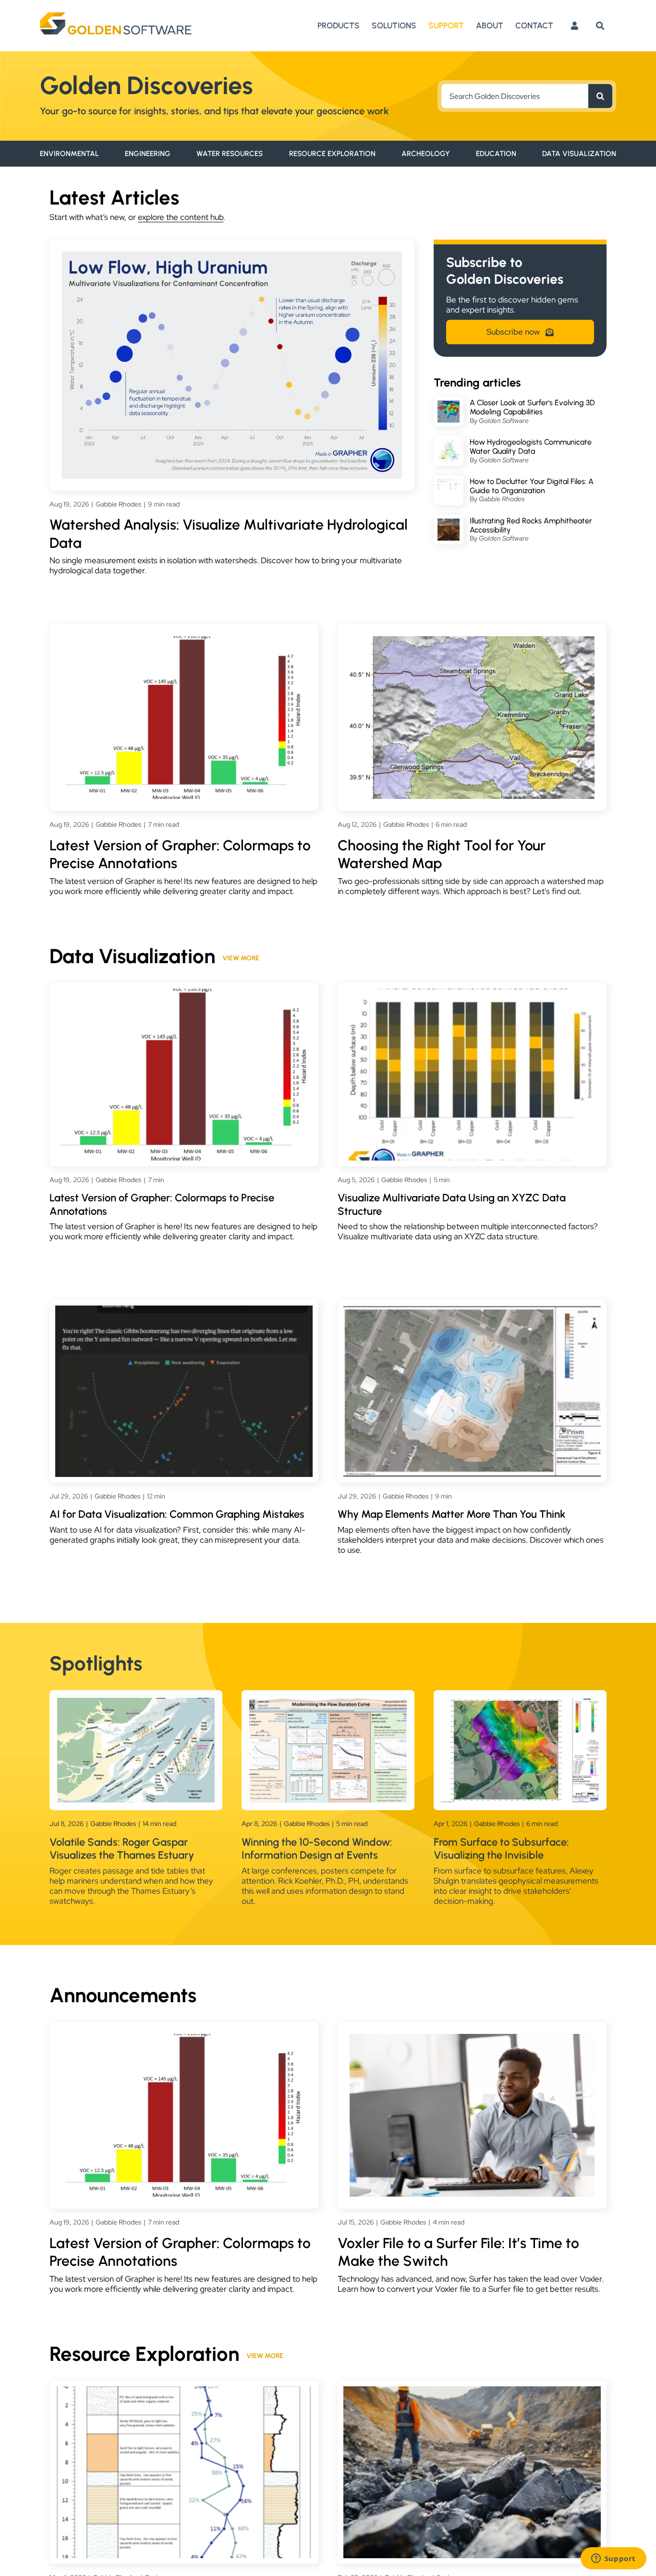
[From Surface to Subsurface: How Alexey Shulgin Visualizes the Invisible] (520, 1703)
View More (241, 958)
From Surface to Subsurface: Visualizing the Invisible (501, 1849)
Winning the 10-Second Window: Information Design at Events (317, 1849)
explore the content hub (181, 217)
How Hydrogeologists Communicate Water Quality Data (531, 447)
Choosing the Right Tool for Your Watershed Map (442, 854)
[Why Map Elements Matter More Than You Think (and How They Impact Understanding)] (472, 1310)
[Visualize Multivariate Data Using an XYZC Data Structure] (472, 993)
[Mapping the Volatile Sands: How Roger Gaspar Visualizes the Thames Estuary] (136, 1703)
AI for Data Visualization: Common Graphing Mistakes (177, 1514)
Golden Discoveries (146, 85)
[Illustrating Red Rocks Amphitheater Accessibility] (449, 523)
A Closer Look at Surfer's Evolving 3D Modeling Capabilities (532, 407)
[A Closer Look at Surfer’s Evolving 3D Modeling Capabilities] (449, 405)
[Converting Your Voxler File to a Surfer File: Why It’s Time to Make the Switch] (472, 2039)
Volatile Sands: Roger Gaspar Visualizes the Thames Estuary (122, 1849)
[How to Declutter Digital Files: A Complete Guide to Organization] (449, 484)
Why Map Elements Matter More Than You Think (451, 1514)
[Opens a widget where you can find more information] (613, 2559)
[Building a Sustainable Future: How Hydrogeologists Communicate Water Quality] (449, 445)
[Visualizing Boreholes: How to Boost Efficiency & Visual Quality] (184, 2391)
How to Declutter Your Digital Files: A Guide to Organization (532, 486)
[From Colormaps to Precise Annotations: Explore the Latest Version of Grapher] (184, 641)
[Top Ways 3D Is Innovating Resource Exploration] (472, 2391)
